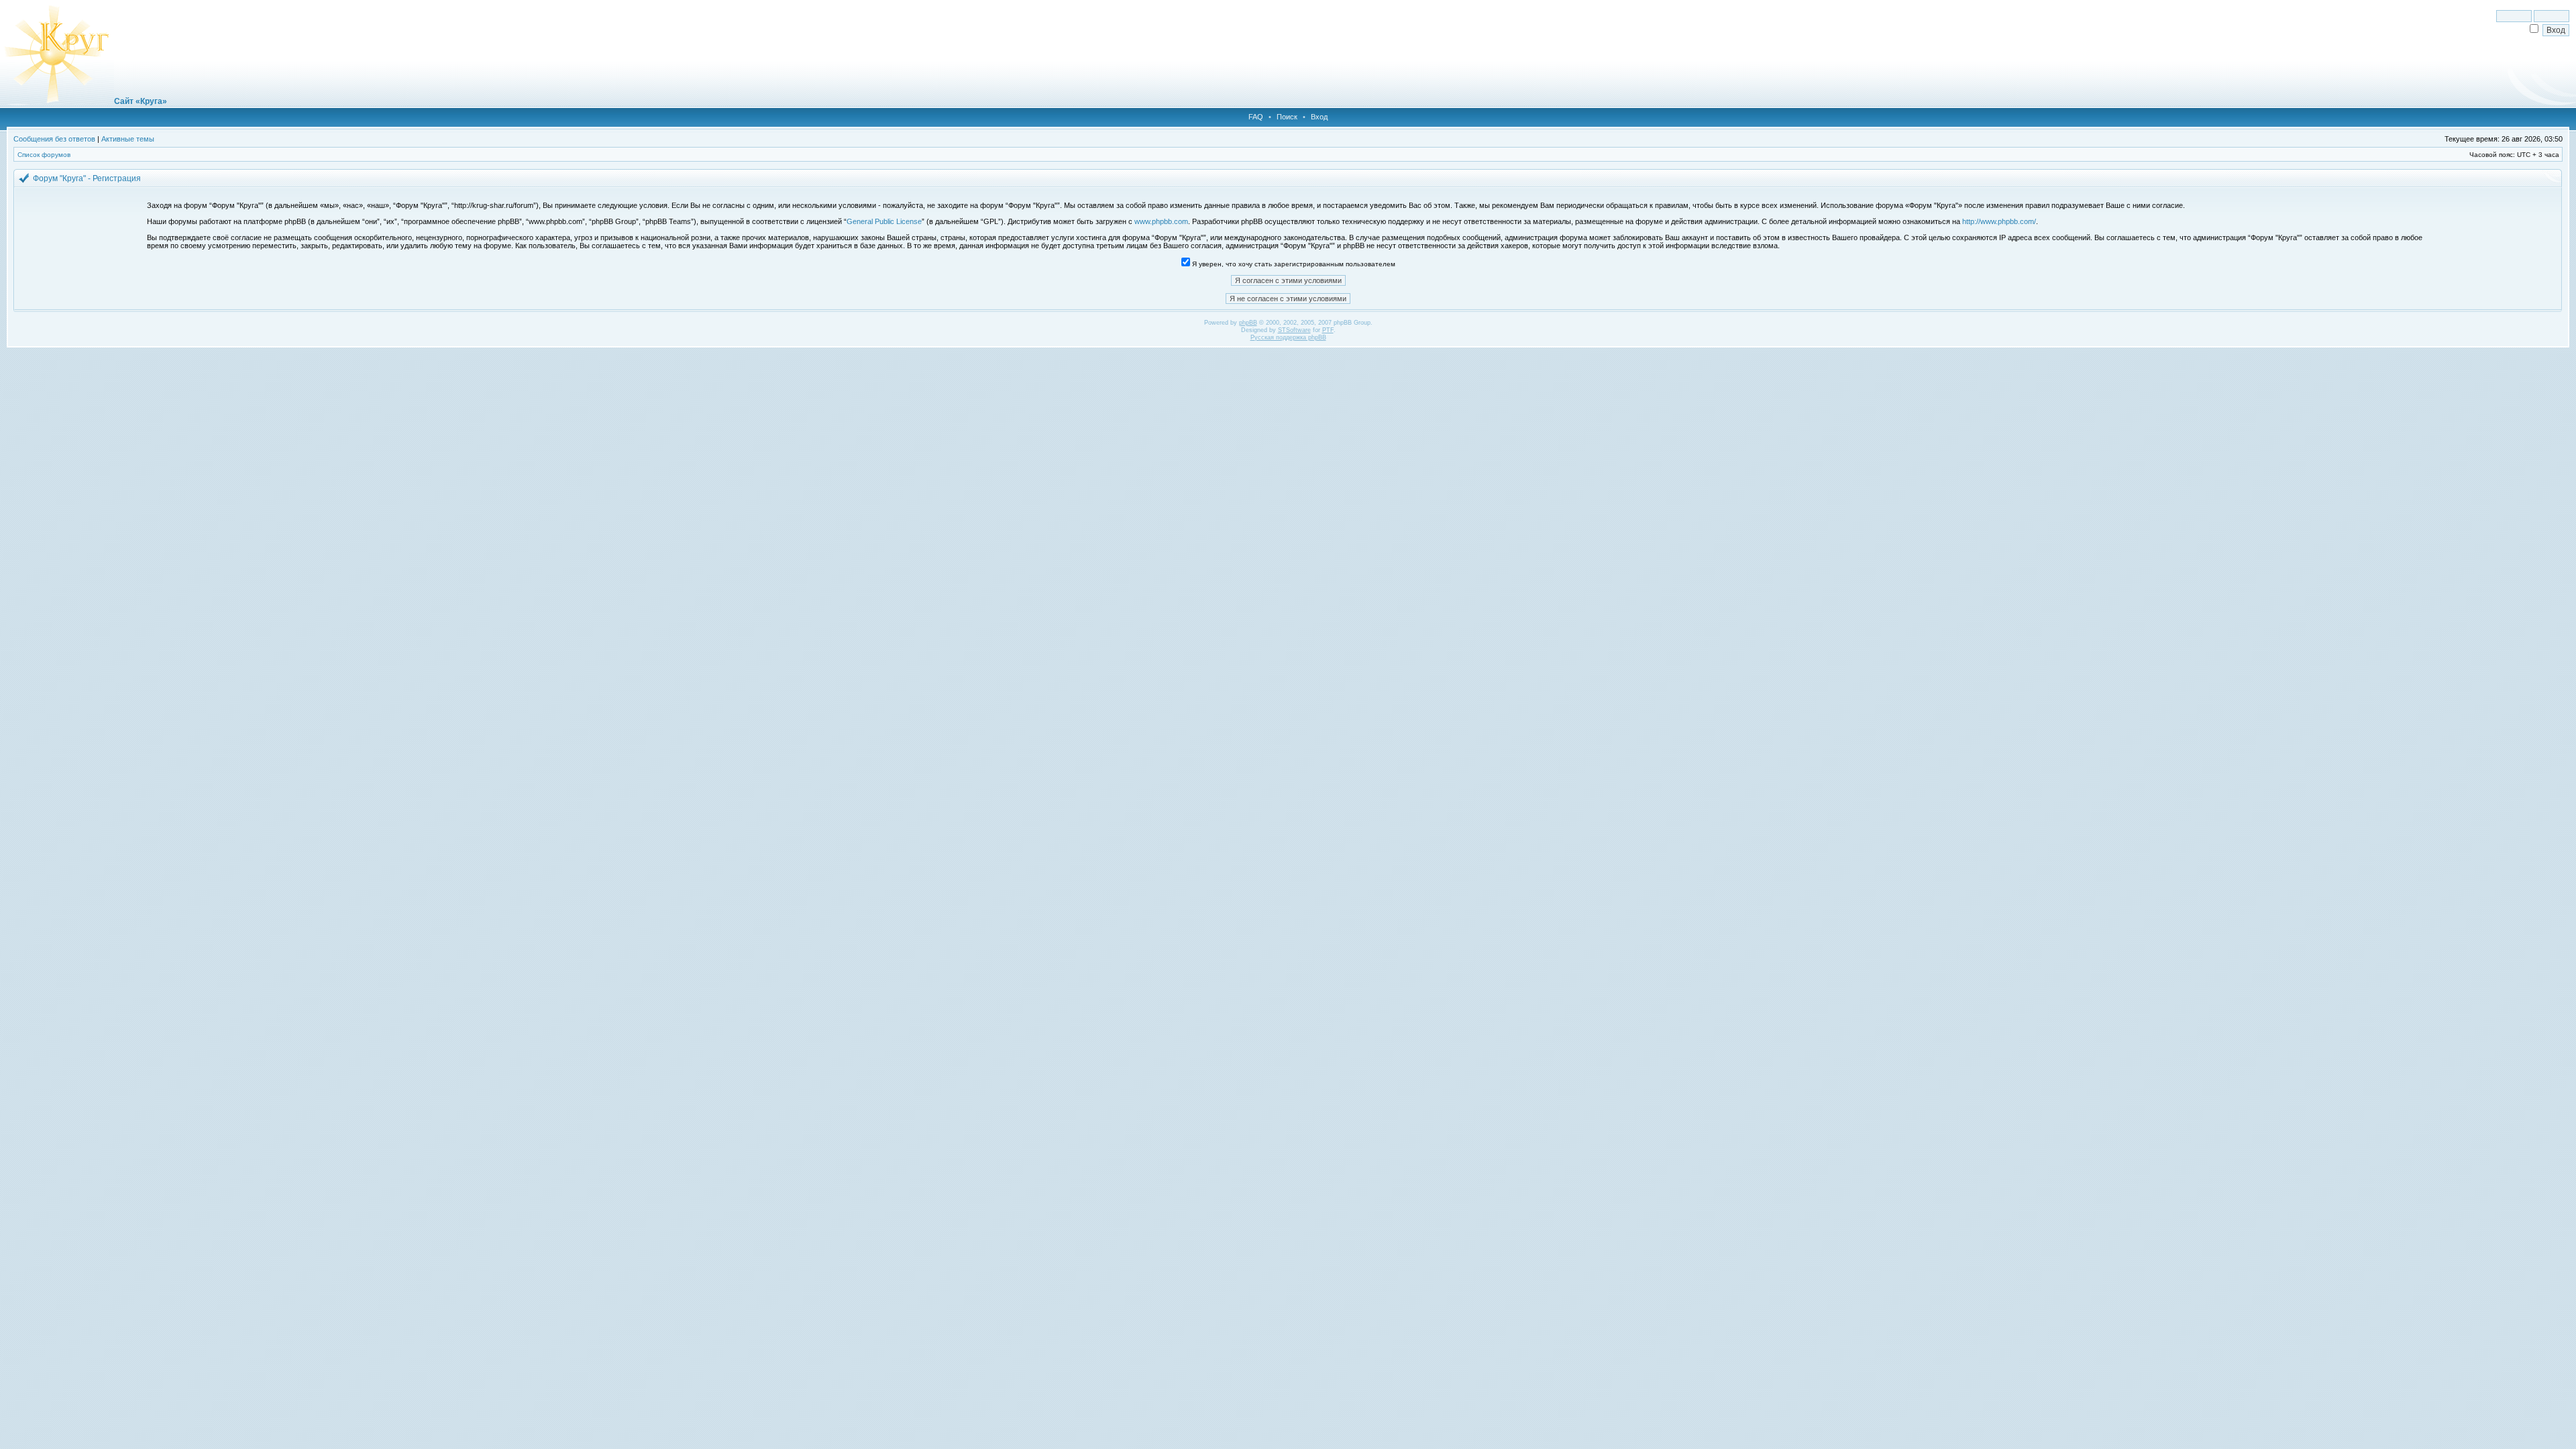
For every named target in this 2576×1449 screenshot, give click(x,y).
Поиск (1287, 117)
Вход (1319, 117)
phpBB (1248, 323)
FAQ (1256, 117)
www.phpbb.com (1161, 221)
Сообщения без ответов (54, 139)
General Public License (884, 221)
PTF (1328, 330)
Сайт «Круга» (141, 101)
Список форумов (44, 155)
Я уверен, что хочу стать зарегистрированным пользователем (1293, 264)
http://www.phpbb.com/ (1999, 221)
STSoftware (1294, 330)
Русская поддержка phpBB (1288, 337)
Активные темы (128, 139)
